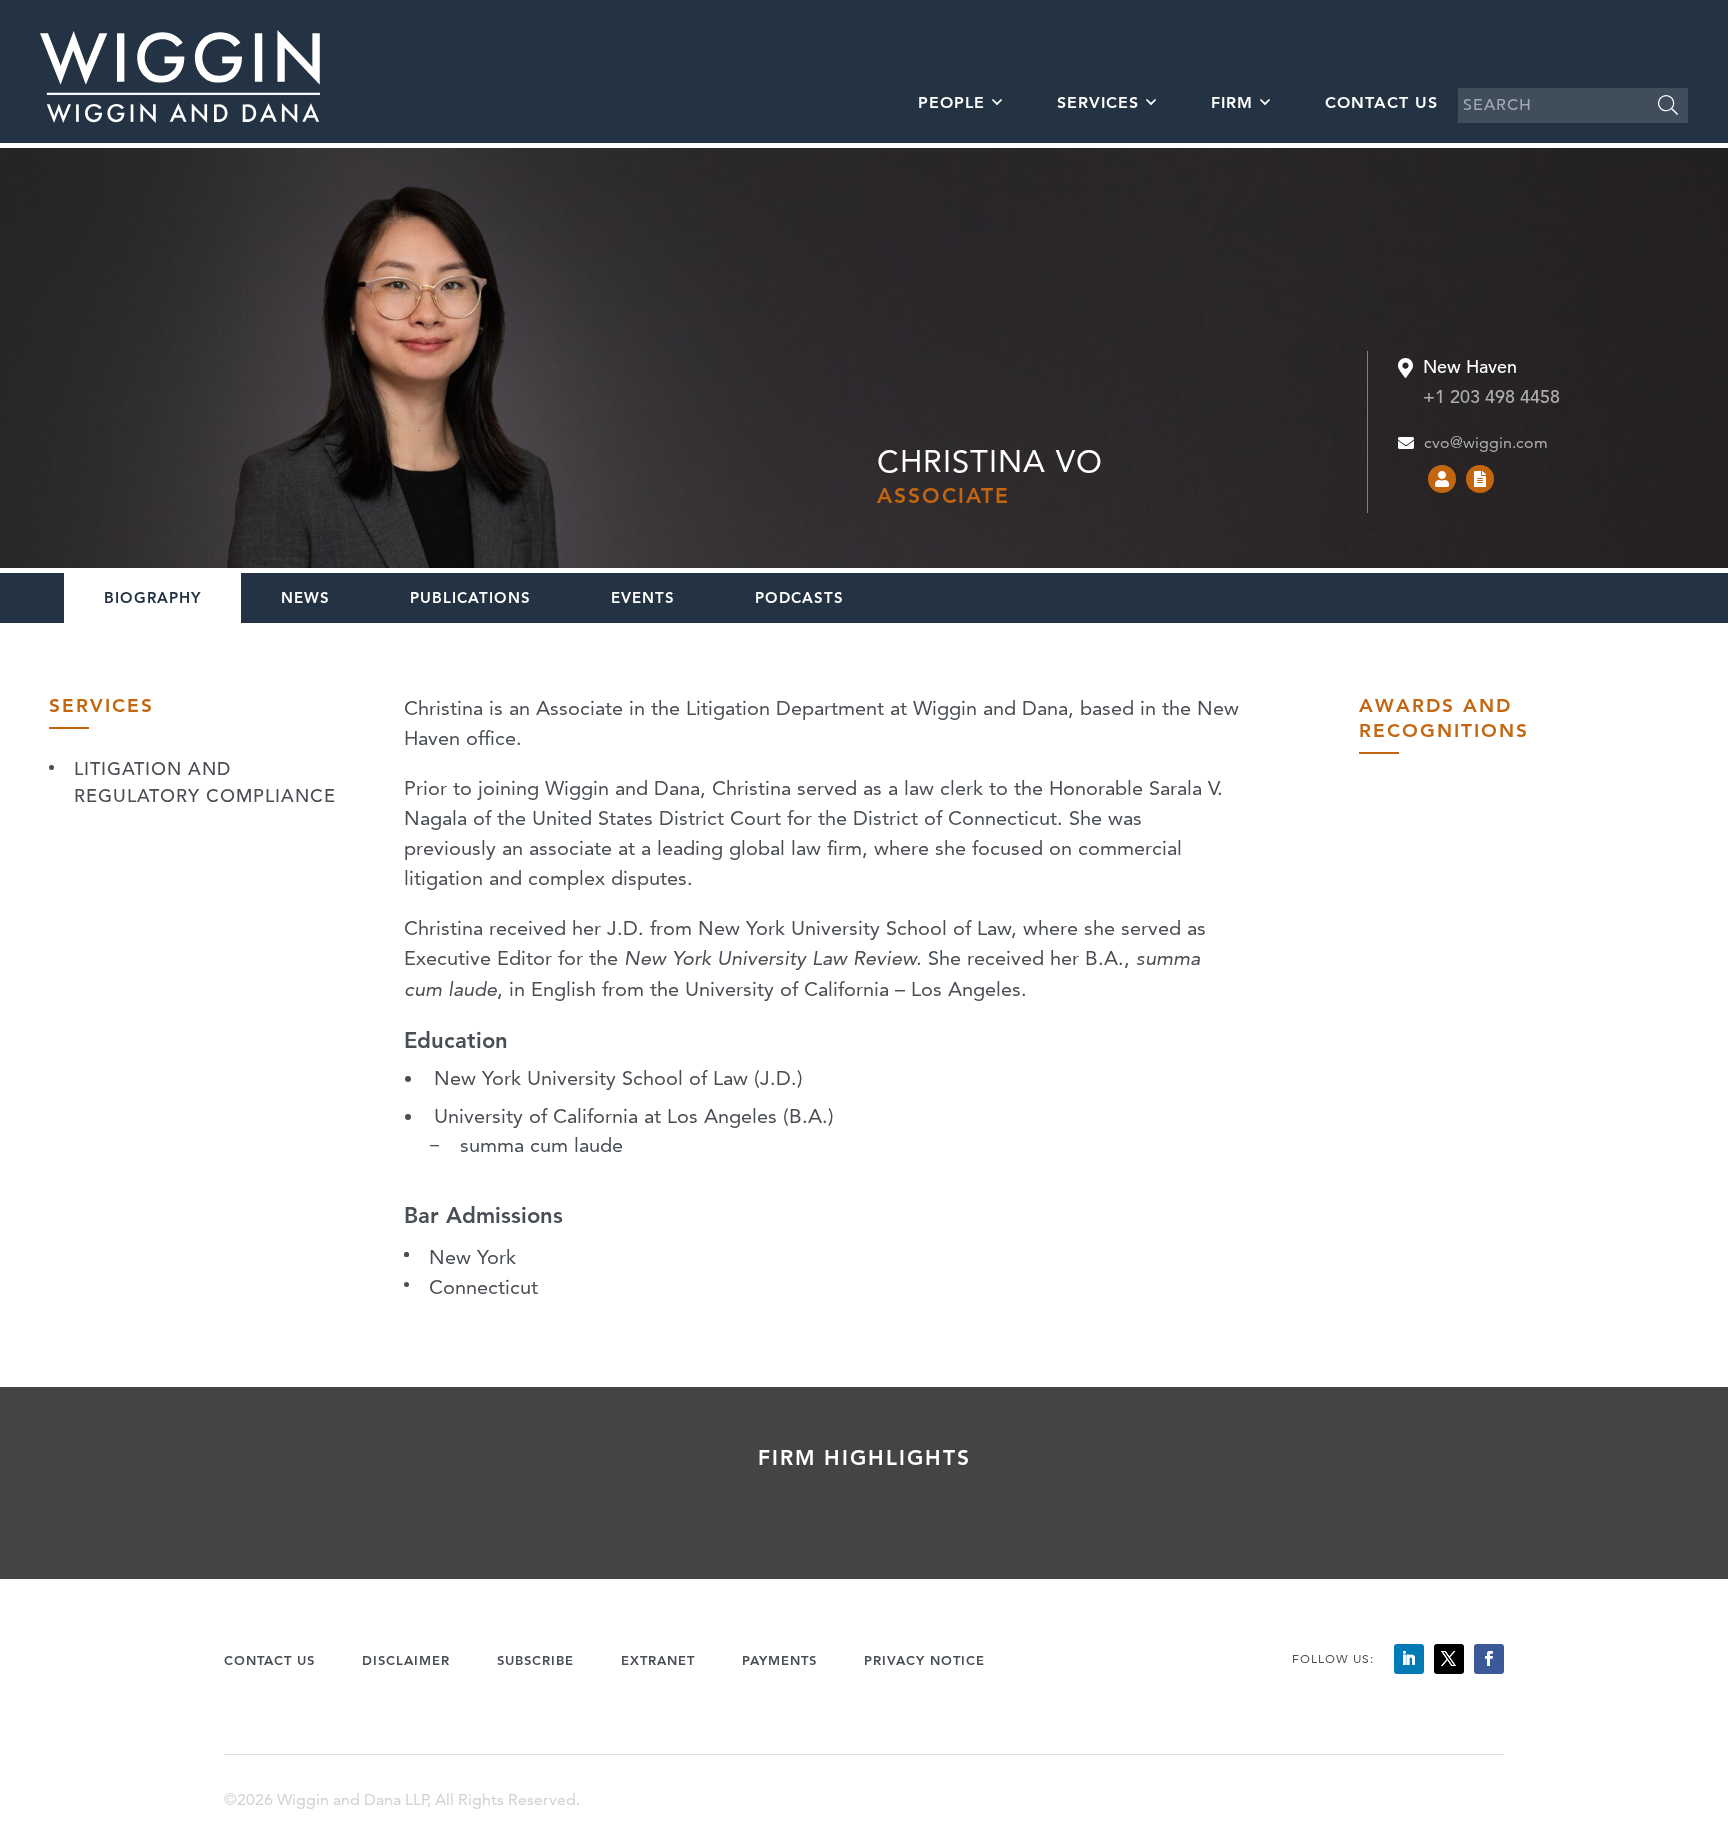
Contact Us (1381, 102)
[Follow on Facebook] (1489, 1659)
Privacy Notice (924, 1660)
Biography (152, 598)
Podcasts (799, 598)
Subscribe (535, 1660)
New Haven (1470, 368)
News (305, 598)
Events (643, 598)
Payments (779, 1660)
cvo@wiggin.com (1486, 442)
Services (1098, 102)
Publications (470, 598)
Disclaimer (406, 1660)
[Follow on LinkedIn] (1409, 1659)
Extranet (658, 1660)
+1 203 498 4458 (1491, 396)
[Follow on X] (1449, 1659)
